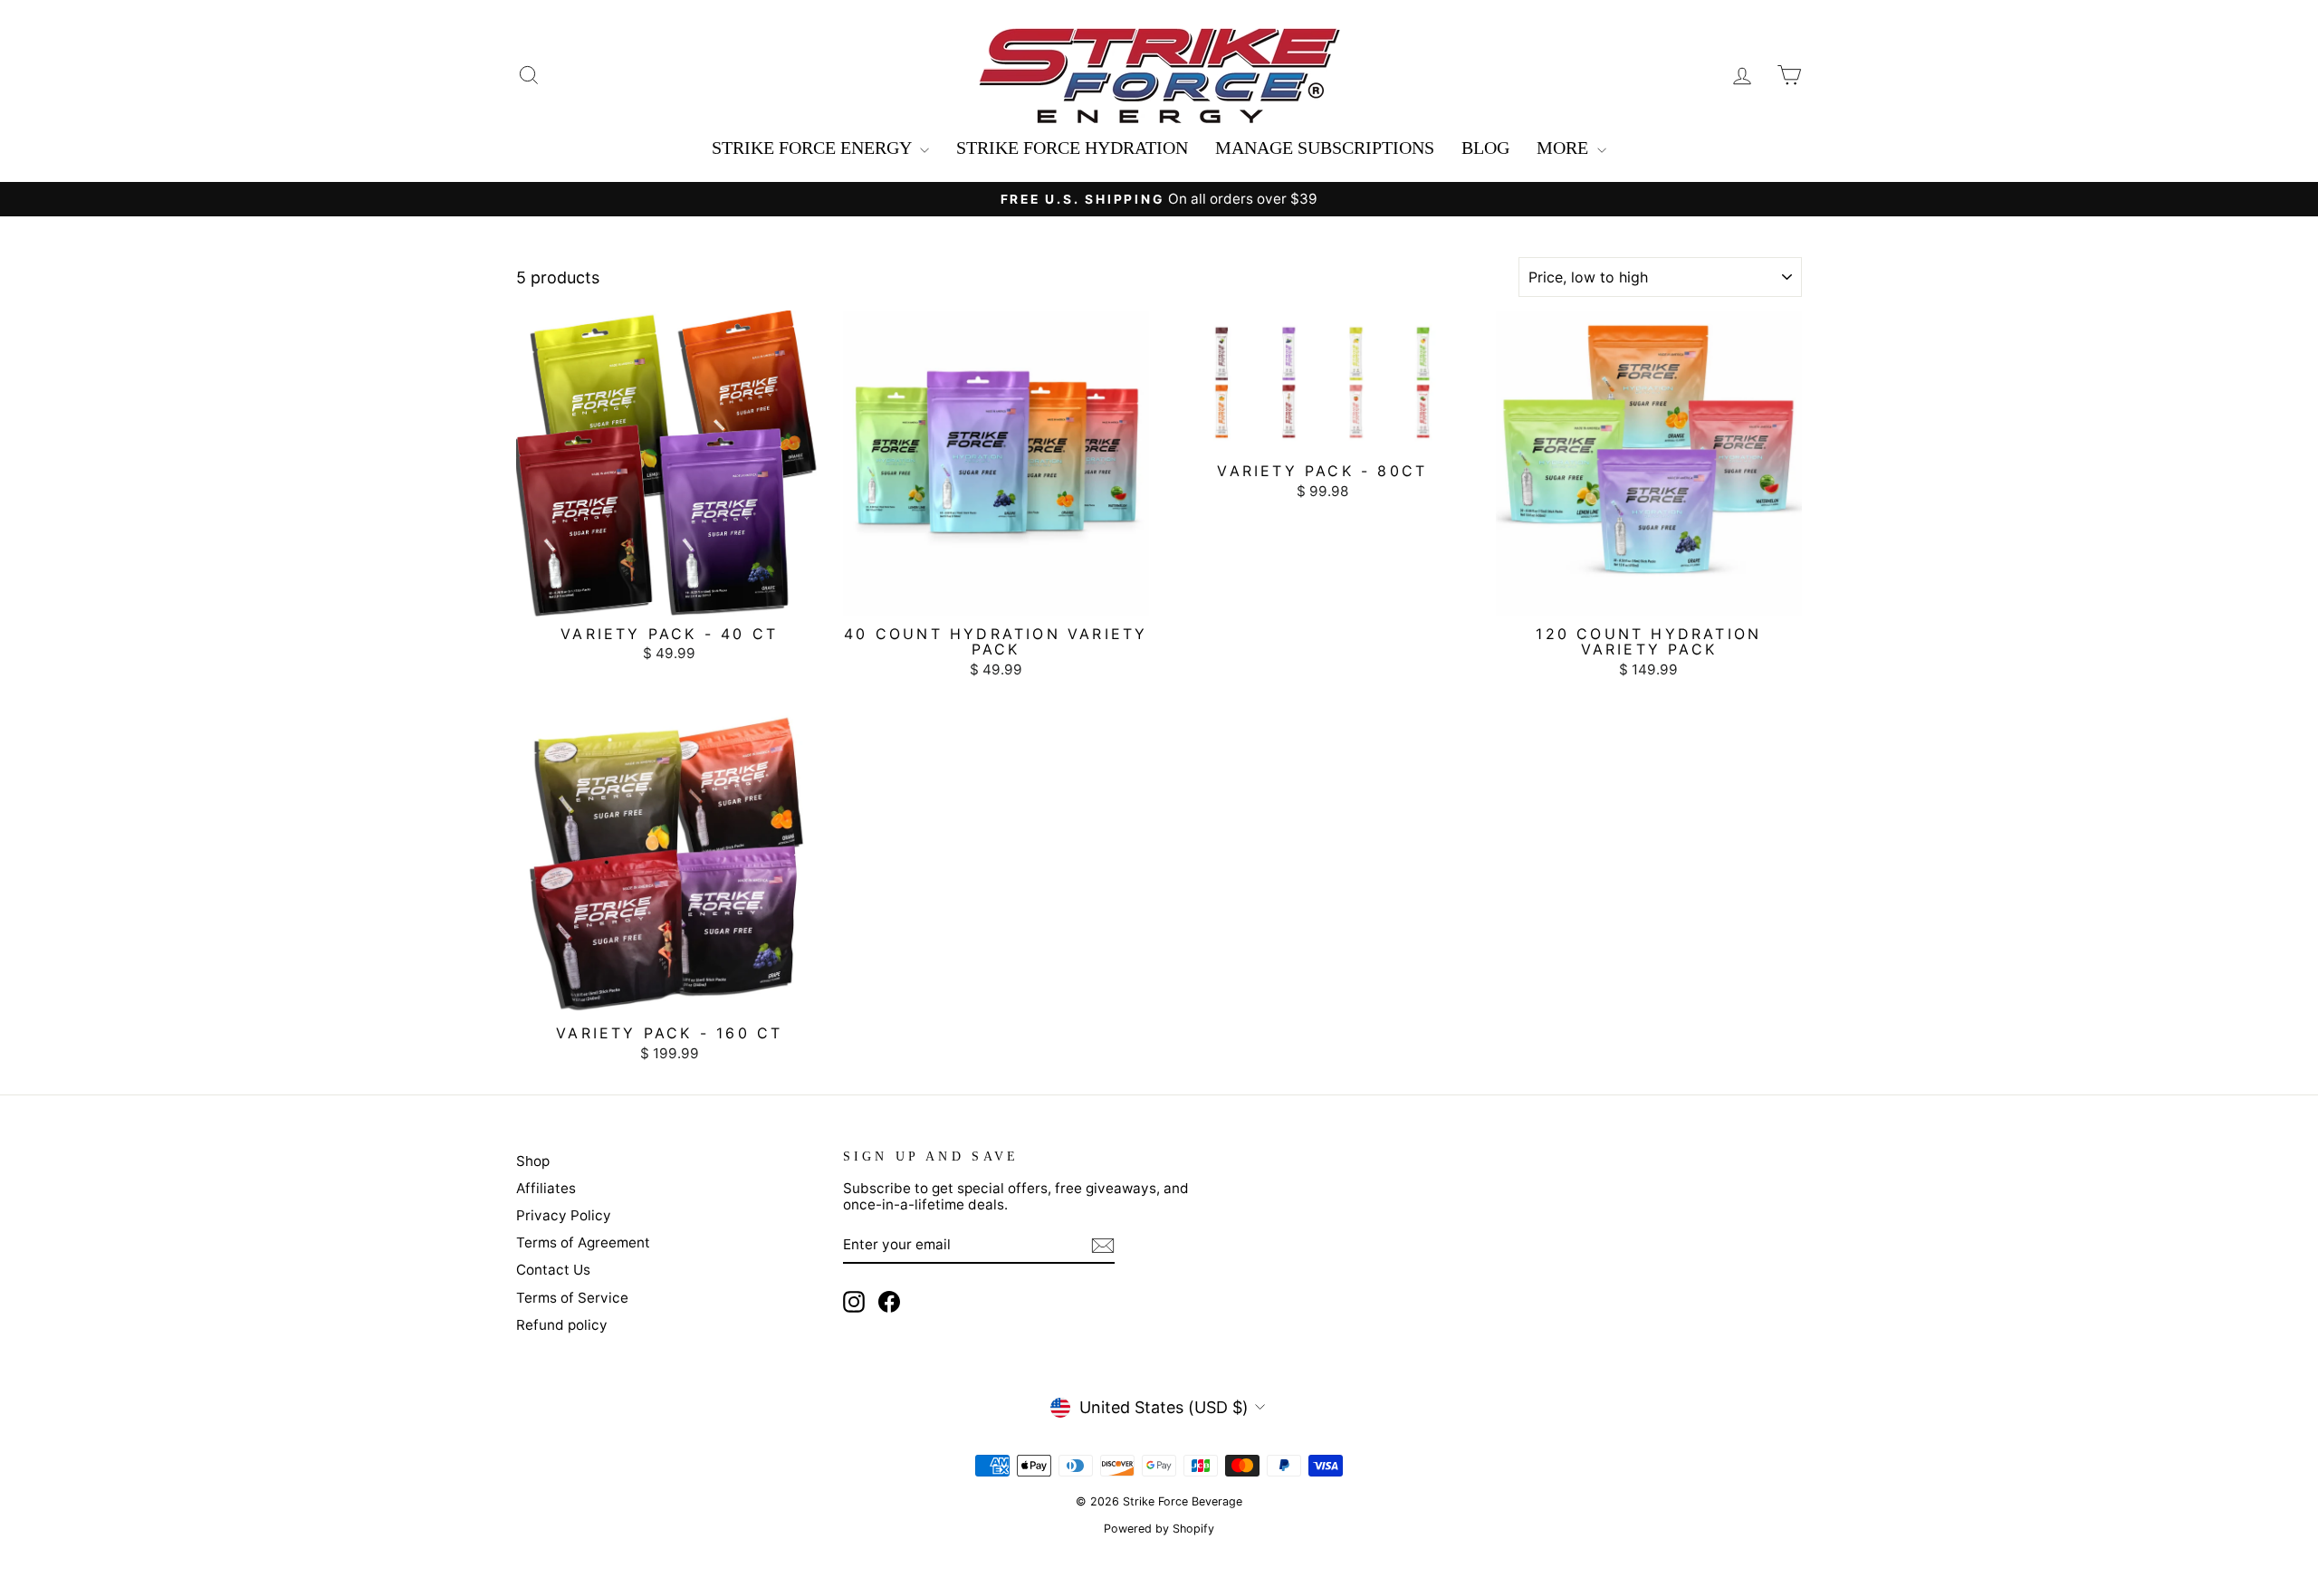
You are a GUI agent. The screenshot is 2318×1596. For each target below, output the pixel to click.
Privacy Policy (564, 1215)
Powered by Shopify (1159, 1529)
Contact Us (553, 1270)
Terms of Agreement (583, 1242)
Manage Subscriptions (1325, 148)
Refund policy (562, 1325)
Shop (533, 1161)
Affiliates (546, 1188)
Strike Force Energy (814, 148)
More (1565, 148)
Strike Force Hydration (1072, 148)
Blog (1485, 148)
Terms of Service (572, 1298)
